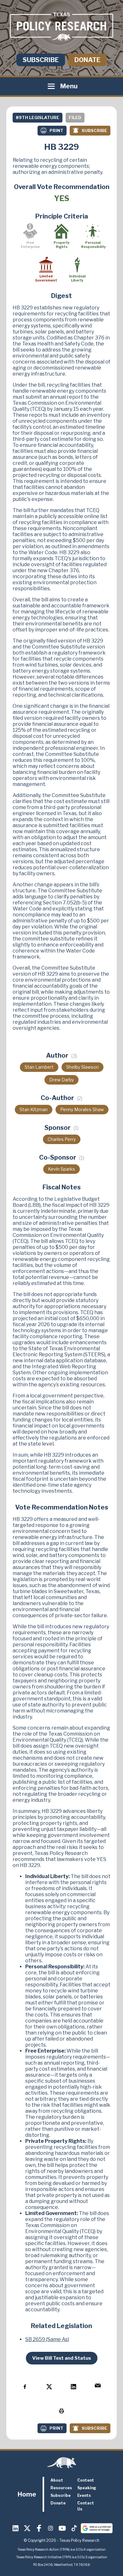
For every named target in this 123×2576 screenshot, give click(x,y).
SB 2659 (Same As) (47, 2339)
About (57, 2480)
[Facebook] (39, 2528)
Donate (87, 60)
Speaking (87, 2488)
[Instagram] (51, 2528)
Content (86, 2480)
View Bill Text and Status (62, 2358)
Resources (61, 2488)
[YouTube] (62, 2528)
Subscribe (41, 60)
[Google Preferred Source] (97, 2528)
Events (84, 2495)
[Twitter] (27, 2528)
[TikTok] (74, 2528)
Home (27, 2494)
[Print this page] (61, 2411)
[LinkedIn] (16, 2528)
